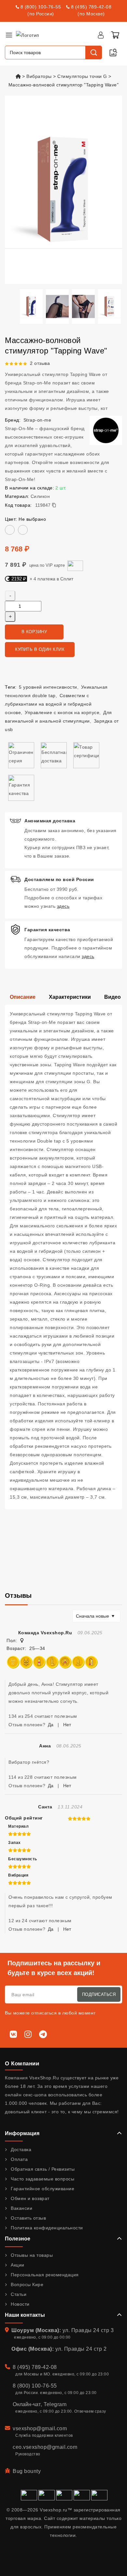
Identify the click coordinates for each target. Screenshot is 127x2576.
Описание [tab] (23, 997)
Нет (67, 1725)
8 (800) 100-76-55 (41, 7)
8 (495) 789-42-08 (91, 7)
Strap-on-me (37, 420)
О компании (22, 2064)
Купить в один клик (40, 649)
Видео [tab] (113, 997)
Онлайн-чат (27, 2404)
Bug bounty (27, 2471)
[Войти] (101, 35)
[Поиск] (93, 52)
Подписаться (99, 1994)
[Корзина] (115, 35)
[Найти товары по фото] (113, 52)
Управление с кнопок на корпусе (62, 712)
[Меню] (9, 35)
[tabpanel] (63, 1257)
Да (51, 1725)
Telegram (55, 2404)
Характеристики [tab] (70, 997)
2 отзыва (40, 363)
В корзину (34, 632)
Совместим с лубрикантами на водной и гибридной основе (48, 704)
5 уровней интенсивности (48, 687)
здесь (63, 906)
